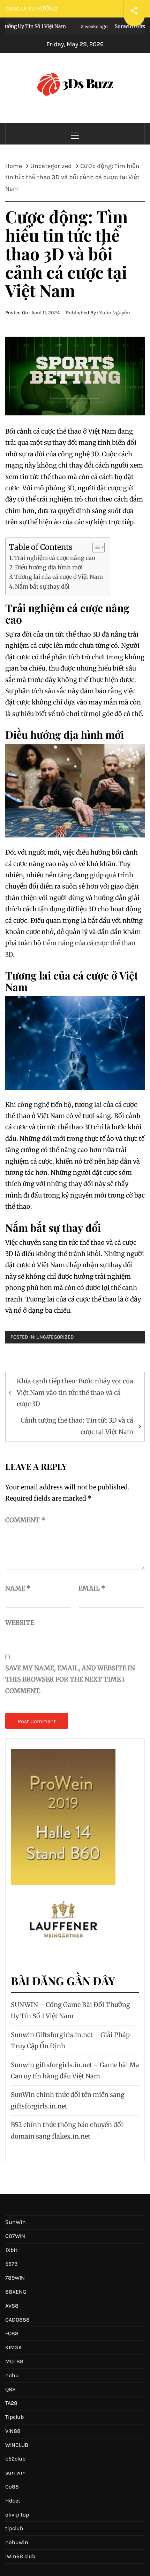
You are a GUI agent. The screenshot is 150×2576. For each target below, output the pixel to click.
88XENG (16, 2292)
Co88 (12, 2487)
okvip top (17, 2515)
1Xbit (11, 2250)
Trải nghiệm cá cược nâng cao (54, 558)
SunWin (16, 2222)
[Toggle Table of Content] (95, 547)
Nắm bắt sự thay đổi (42, 587)
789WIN (15, 2278)
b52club (15, 2459)
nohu (12, 2375)
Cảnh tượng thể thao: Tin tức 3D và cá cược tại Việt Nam (77, 1426)
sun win (16, 2473)
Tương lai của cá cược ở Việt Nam (59, 577)
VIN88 (13, 2431)
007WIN (15, 2236)
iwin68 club (20, 2556)
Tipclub (14, 2417)
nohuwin (17, 2542)
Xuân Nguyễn (115, 313)
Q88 (10, 2389)
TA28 (11, 2403)
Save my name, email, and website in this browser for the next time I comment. (70, 1679)
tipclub (14, 2528)
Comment (25, 1520)
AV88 (12, 2306)
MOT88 (14, 2361)
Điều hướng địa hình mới (49, 567)
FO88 (12, 2333)
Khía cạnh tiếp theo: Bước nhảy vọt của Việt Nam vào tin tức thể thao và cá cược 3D (75, 1392)
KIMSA (13, 2347)
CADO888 (17, 2320)
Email (92, 1588)
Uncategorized (55, 1337)
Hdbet (13, 2501)
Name (18, 1588)
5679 (11, 2264)
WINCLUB (17, 2445)
